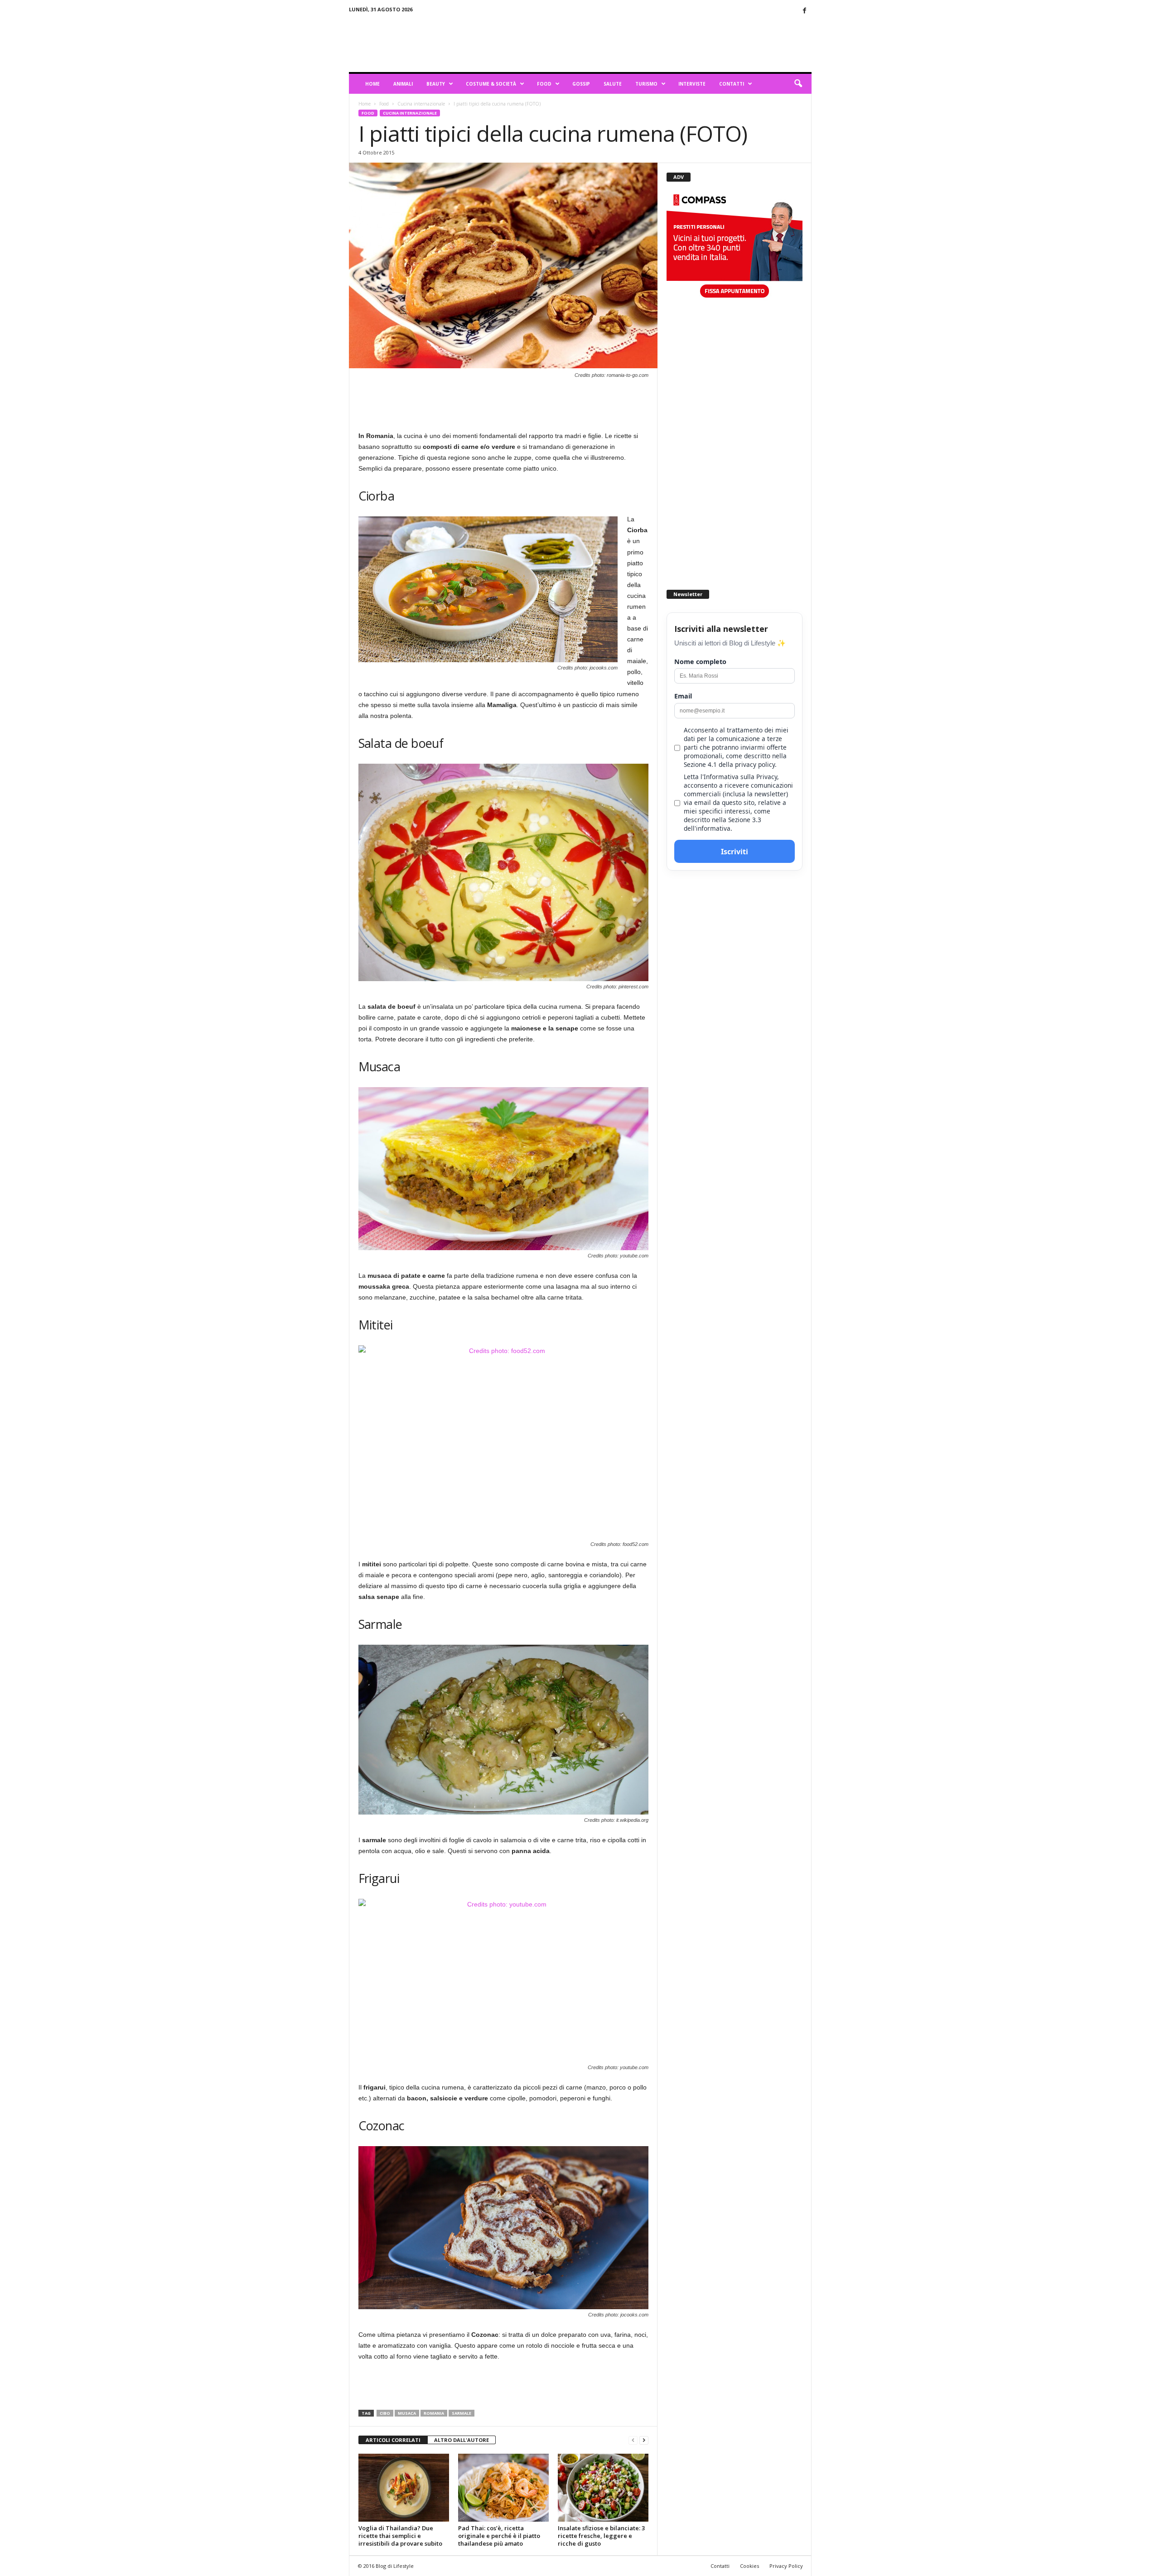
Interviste (692, 84)
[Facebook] (805, 11)
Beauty (436, 84)
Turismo (646, 84)
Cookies (749, 2566)
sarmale (462, 2413)
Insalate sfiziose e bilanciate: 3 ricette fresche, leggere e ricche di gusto (601, 2536)
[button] (798, 84)
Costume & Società (491, 84)
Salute (613, 84)
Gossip (581, 84)
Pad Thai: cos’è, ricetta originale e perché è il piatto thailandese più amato (499, 2536)
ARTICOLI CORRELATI (393, 2440)
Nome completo (700, 662)
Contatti (732, 84)
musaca (407, 2413)
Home (372, 84)
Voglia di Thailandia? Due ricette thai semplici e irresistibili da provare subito (400, 2536)
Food (544, 84)
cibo (385, 2413)
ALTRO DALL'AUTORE (462, 2440)
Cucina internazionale (421, 104)
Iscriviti (735, 852)
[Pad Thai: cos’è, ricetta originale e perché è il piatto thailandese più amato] (503, 2488)
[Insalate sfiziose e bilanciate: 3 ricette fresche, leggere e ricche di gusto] (603, 2488)
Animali (403, 84)
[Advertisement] (647, 43)
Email (683, 696)
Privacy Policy (786, 2566)
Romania (434, 2413)
